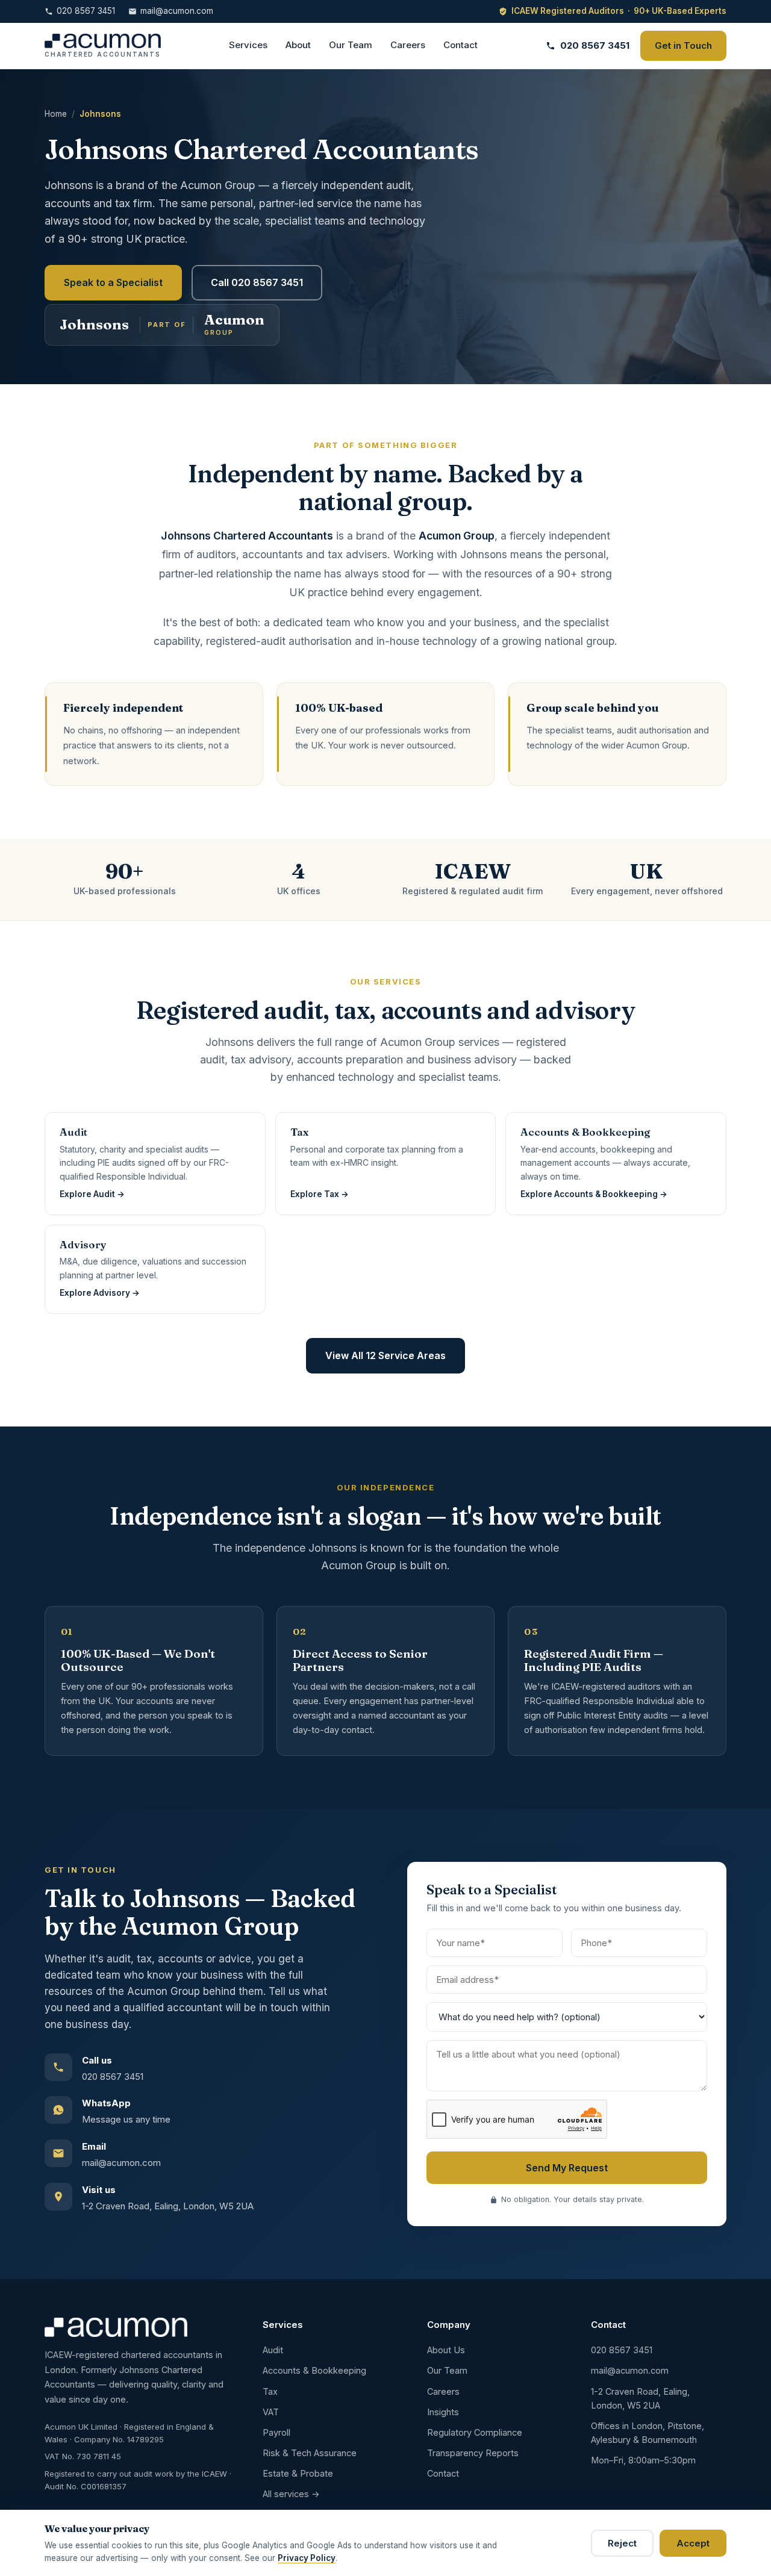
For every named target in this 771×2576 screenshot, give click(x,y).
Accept (693, 2543)
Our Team (351, 45)
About (298, 45)
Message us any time (126, 2119)
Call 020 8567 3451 (257, 282)
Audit (273, 2350)
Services (248, 45)
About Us (446, 2350)
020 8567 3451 (86, 11)
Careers (408, 45)
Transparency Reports (473, 2453)
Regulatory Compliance (475, 2432)
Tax (270, 2391)
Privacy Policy (307, 2558)
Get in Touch (683, 45)
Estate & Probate (298, 2473)
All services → (291, 2494)
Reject (622, 2543)
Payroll (276, 2432)
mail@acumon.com (177, 11)
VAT (271, 2412)
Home (56, 114)
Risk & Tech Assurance (310, 2453)
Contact (460, 45)
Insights (443, 2412)
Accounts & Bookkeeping (314, 2370)
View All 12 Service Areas (385, 1355)
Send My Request (567, 2168)
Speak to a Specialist (113, 282)
